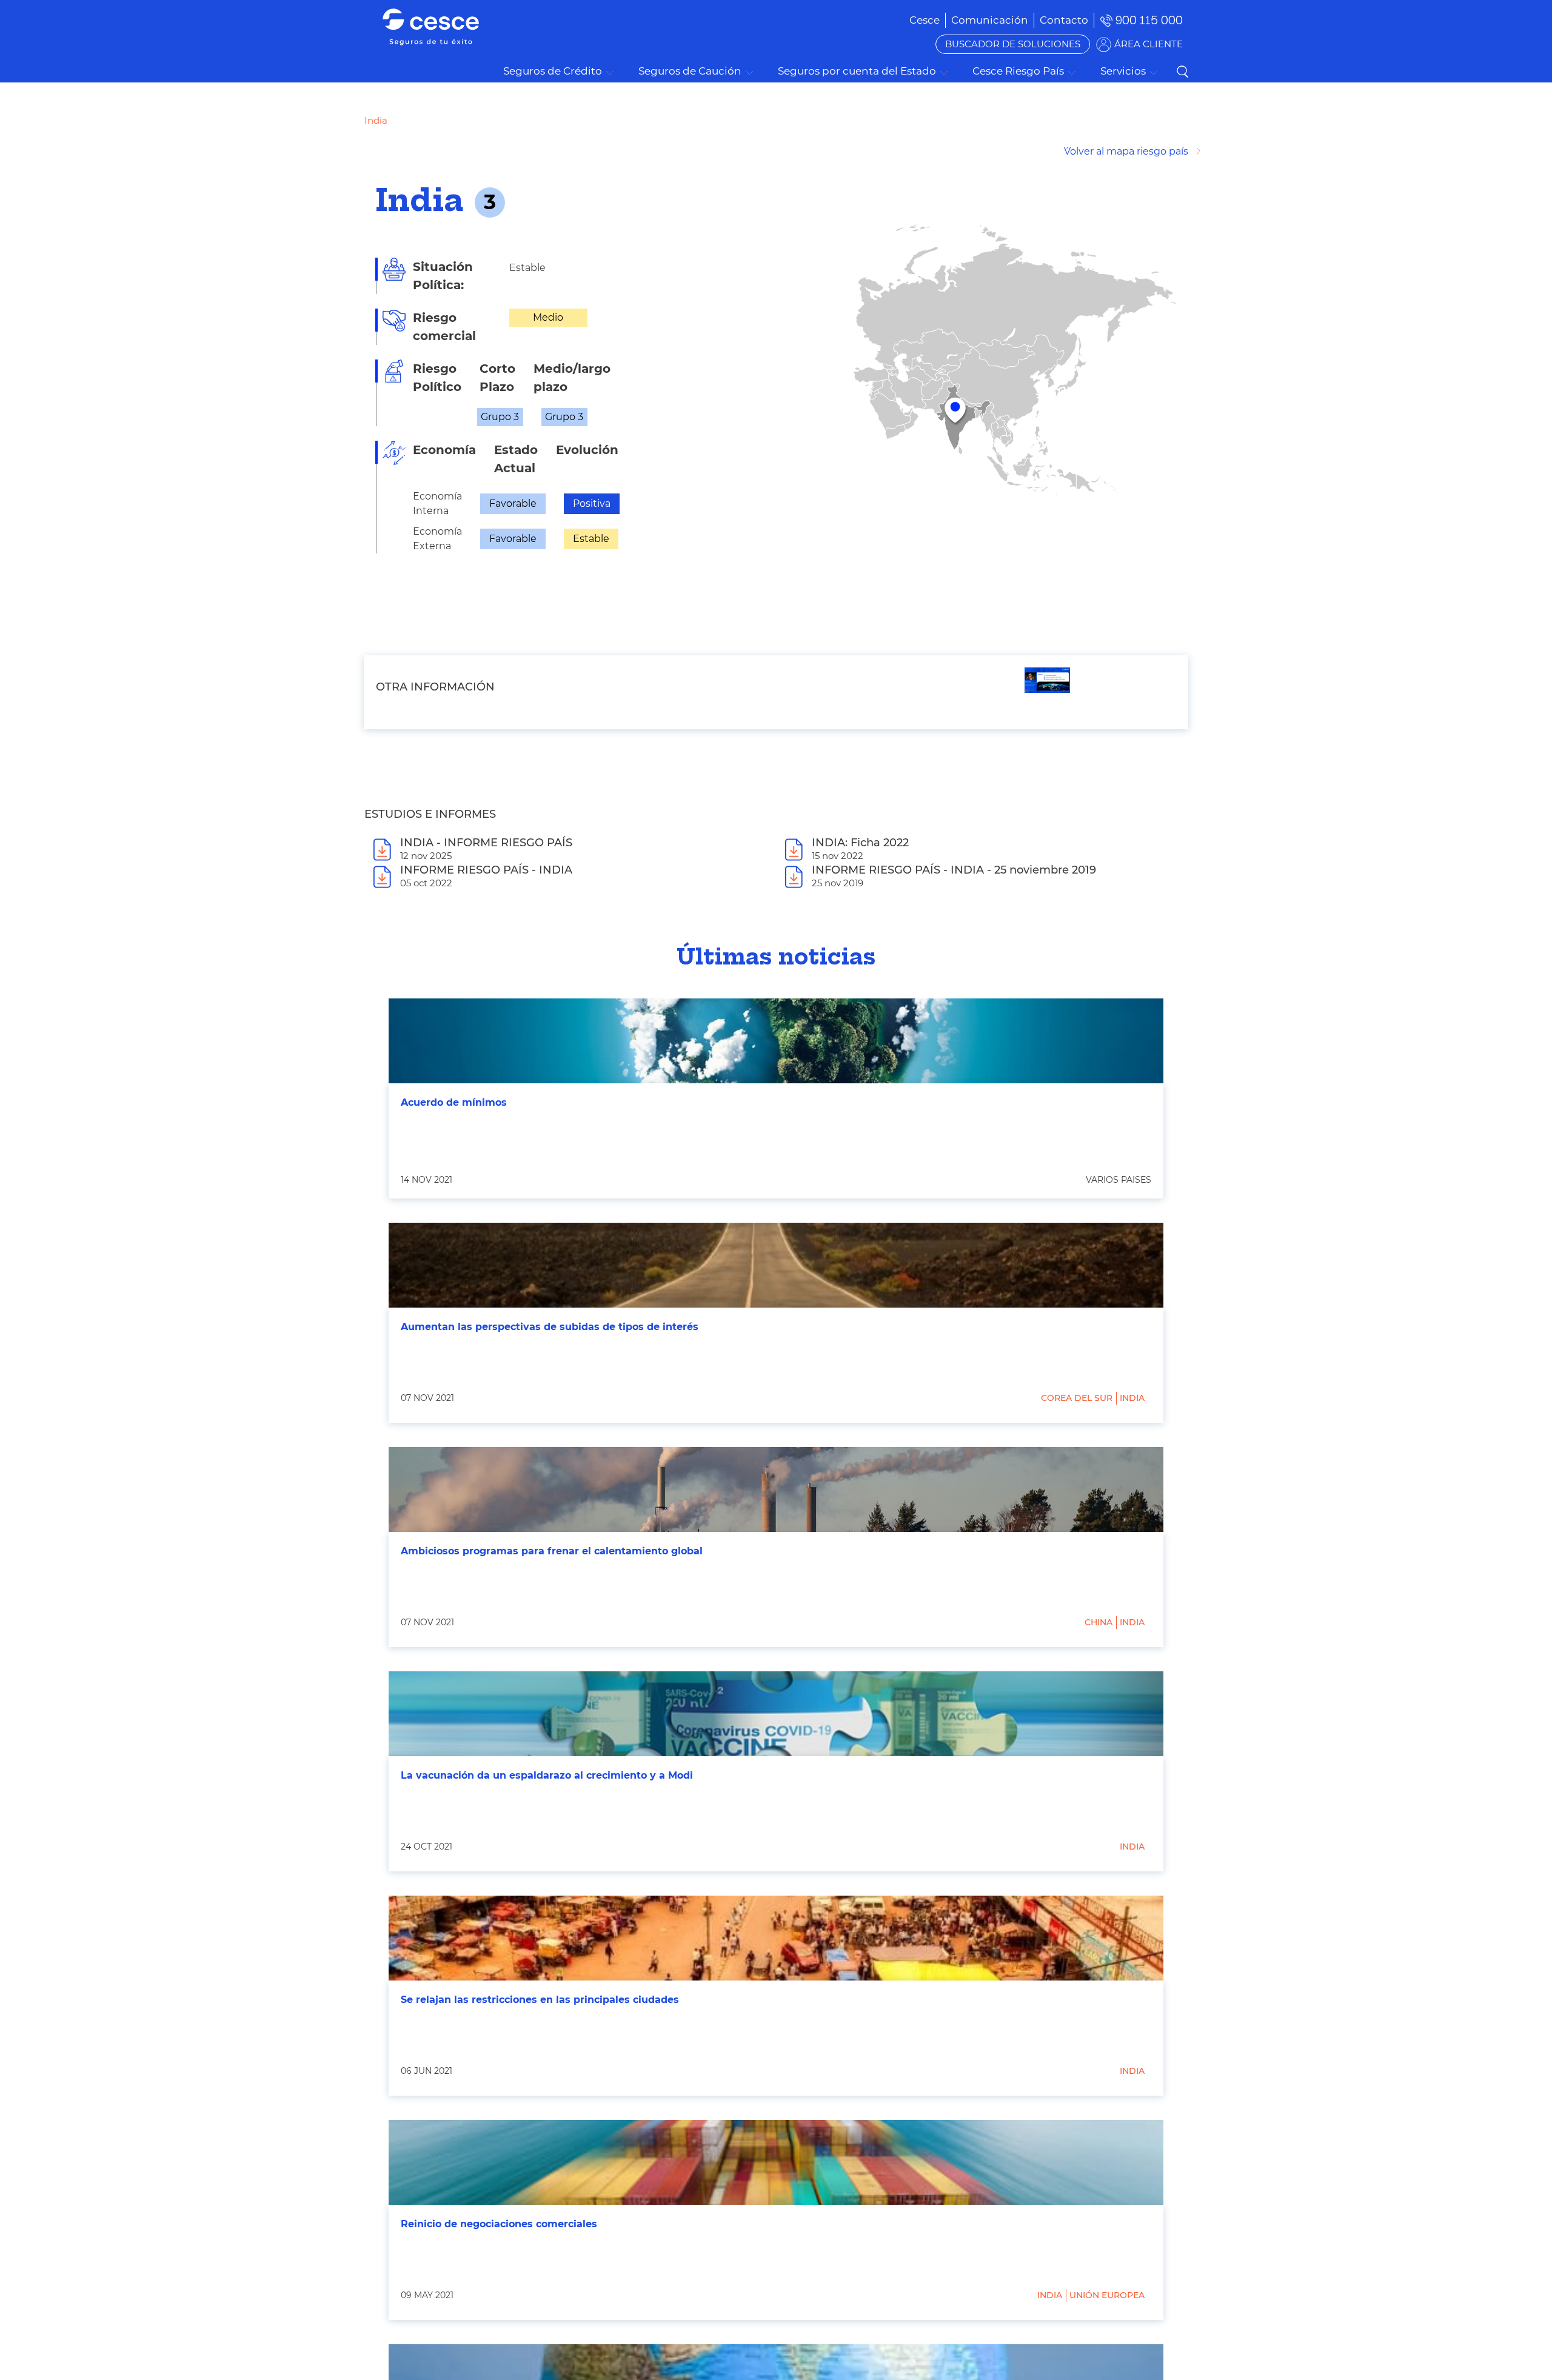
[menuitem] (990, 20)
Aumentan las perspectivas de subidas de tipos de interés (550, 1327)
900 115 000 (1149, 20)
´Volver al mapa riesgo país (1126, 151)
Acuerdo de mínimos (454, 1102)
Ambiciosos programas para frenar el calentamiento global (552, 1551)
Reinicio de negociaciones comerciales (499, 2224)
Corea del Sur (1077, 1398)
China (1099, 1622)
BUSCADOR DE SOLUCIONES (1013, 44)
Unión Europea (1107, 2295)
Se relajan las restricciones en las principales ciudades (540, 2000)
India (1132, 1398)
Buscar (1182, 72)
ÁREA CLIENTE (1149, 44)
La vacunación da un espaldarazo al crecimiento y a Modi (547, 1775)
